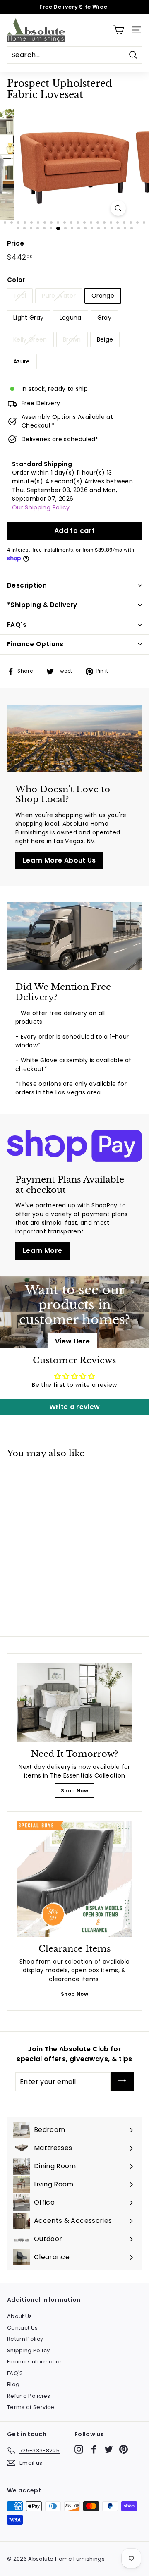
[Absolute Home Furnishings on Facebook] (94, 2449)
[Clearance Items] (74, 1879)
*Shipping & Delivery (42, 605)
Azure (22, 361)
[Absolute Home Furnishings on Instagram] (79, 2449)
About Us (20, 2316)
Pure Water (59, 296)
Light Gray (29, 318)
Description (27, 585)
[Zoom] (118, 208)
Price (16, 243)
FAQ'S (15, 2373)
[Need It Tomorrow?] (74, 1702)
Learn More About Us (59, 860)
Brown (72, 339)
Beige (105, 339)
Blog (13, 2384)
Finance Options (35, 644)
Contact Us (23, 2328)
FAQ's (17, 625)
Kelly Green (30, 339)
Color (16, 280)
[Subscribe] (122, 2082)
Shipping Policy (28, 2350)
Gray (104, 318)
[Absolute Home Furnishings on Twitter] (109, 2449)
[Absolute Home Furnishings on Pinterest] (124, 2449)
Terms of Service (31, 2407)
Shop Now (74, 1791)
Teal (20, 296)
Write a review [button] (75, 1407)
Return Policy (25, 2339)
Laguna (71, 318)
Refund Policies (29, 2396)
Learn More (43, 1251)
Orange (103, 296)
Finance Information (35, 2362)
